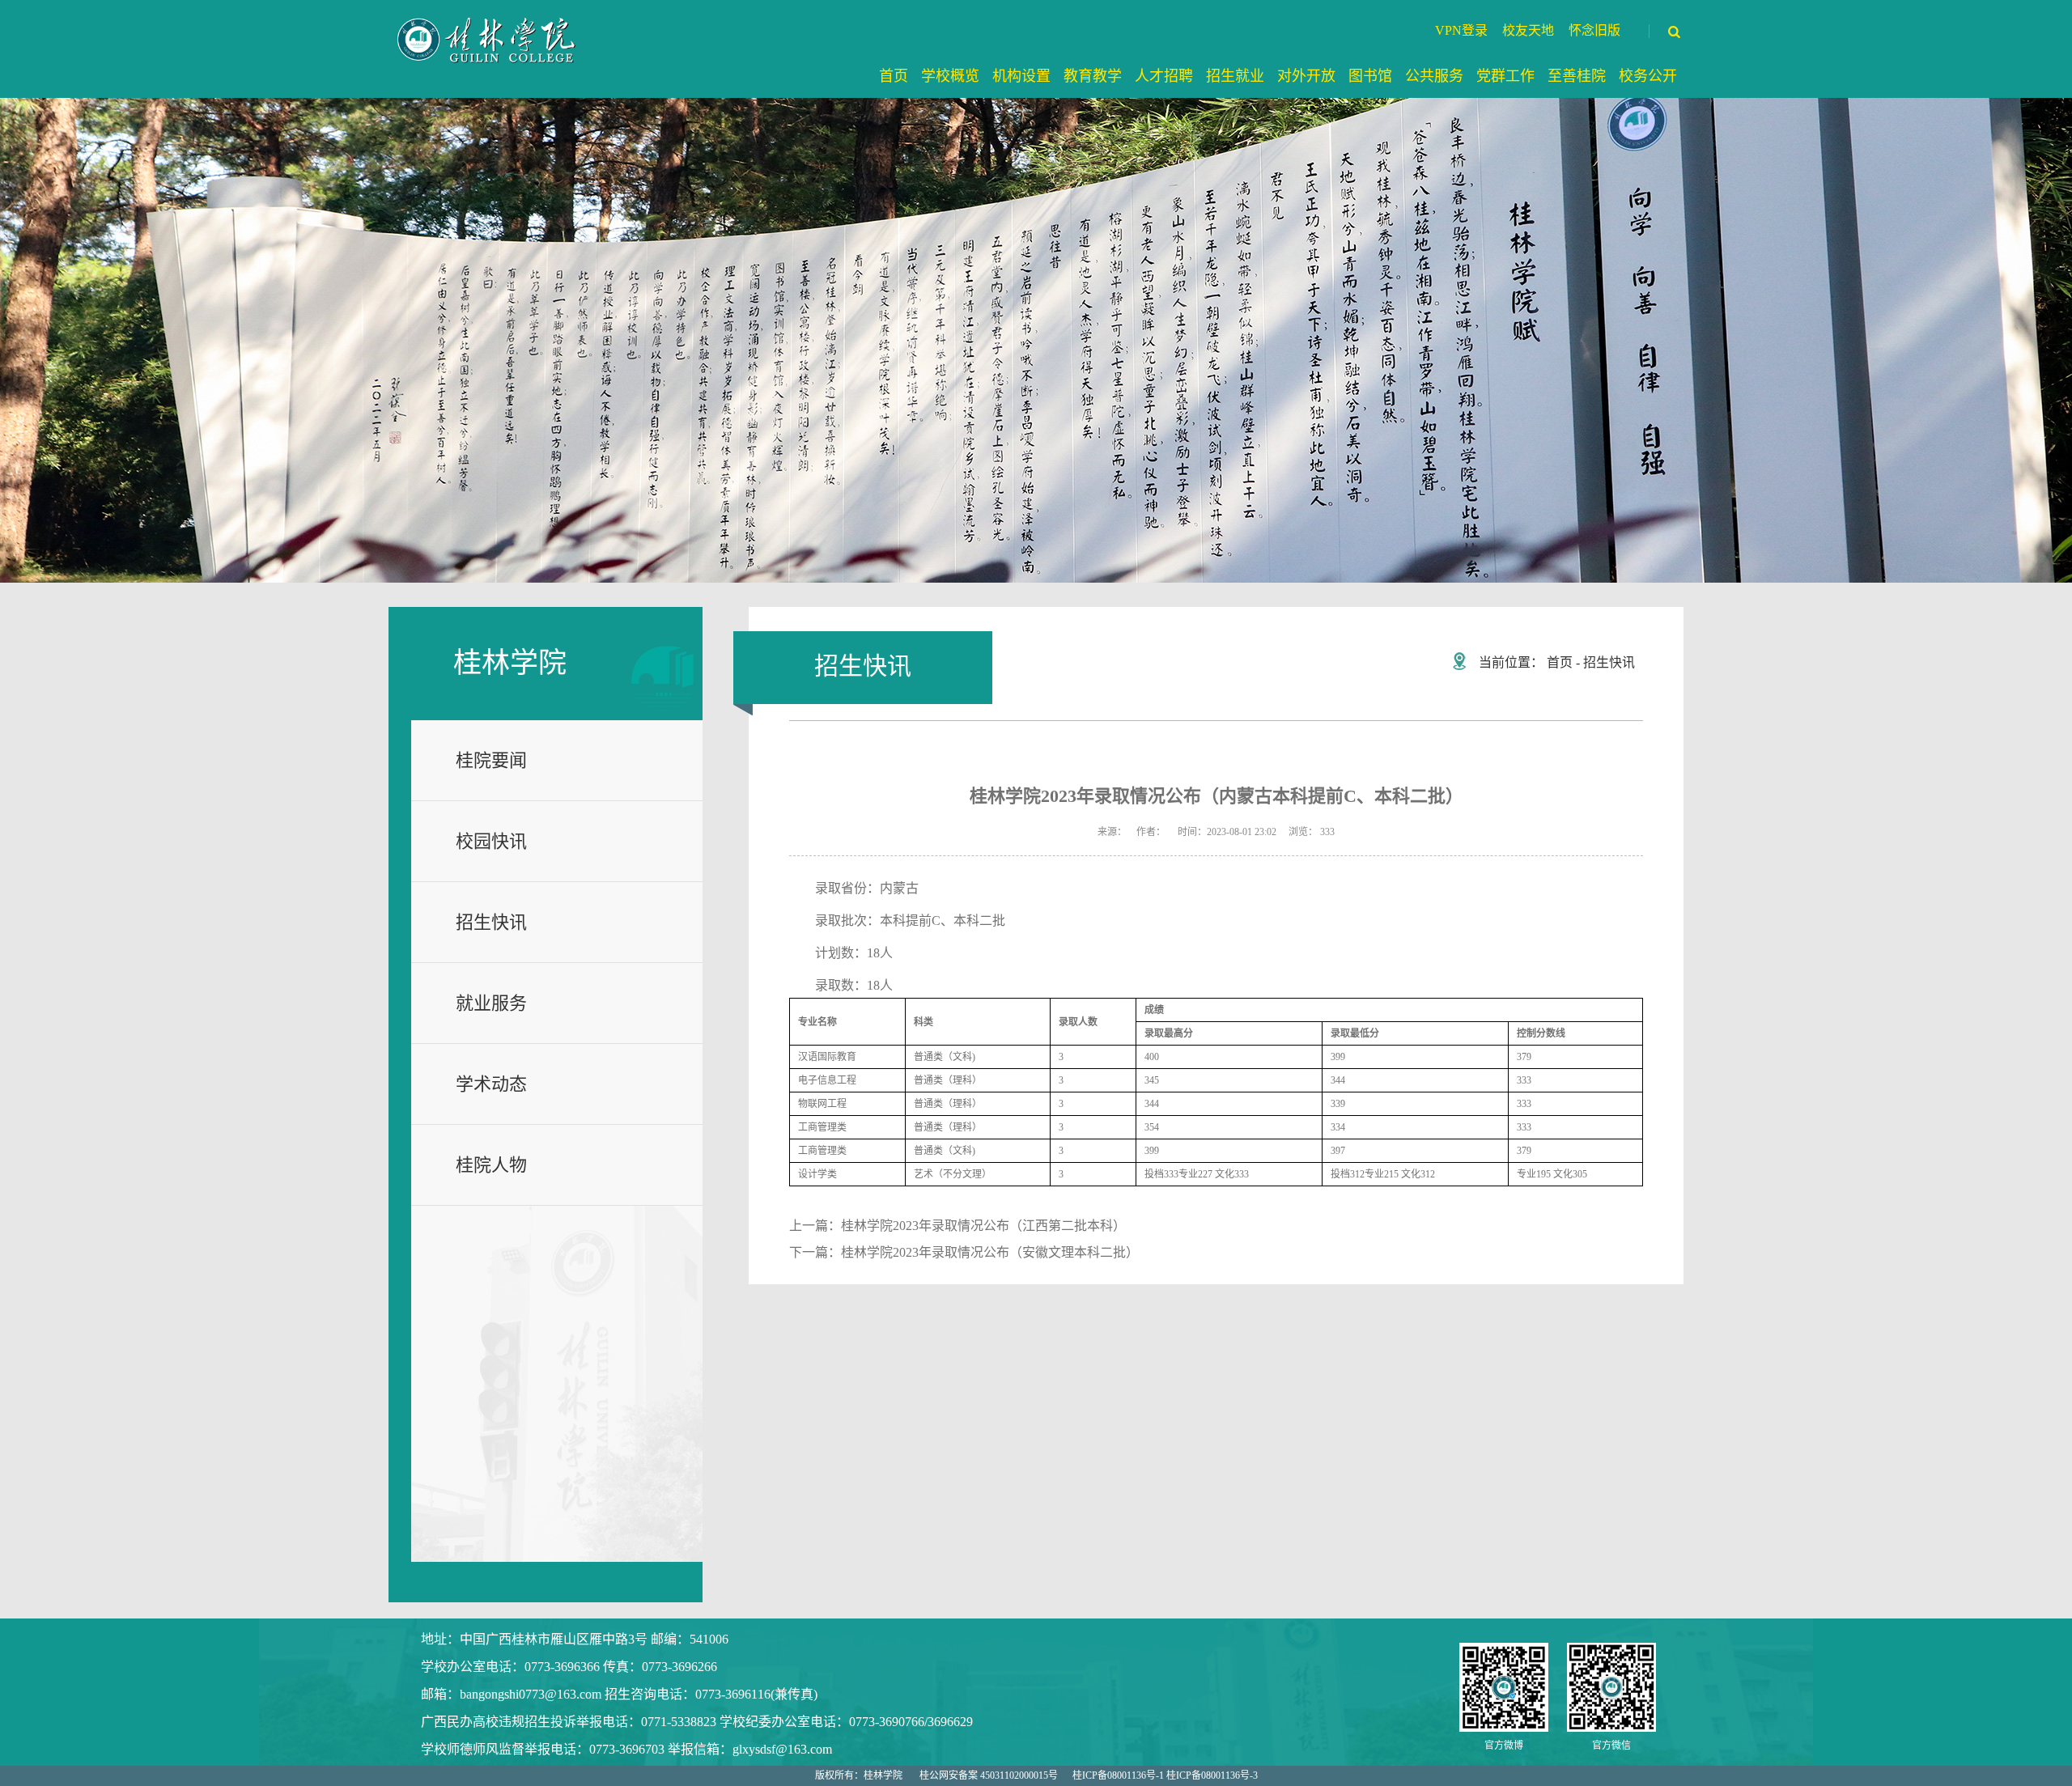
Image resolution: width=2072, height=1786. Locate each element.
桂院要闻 (491, 760)
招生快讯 (491, 922)
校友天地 (1528, 30)
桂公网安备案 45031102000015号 (989, 1775)
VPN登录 (1461, 30)
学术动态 (491, 1084)
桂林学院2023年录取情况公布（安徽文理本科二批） (990, 1252)
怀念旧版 (1594, 30)
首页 (1560, 662)
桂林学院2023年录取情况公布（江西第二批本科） (983, 1226)
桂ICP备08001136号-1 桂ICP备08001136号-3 (1165, 1775)
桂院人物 (491, 1165)
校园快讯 (491, 841)
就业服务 (491, 1003)
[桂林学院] (488, 40)
